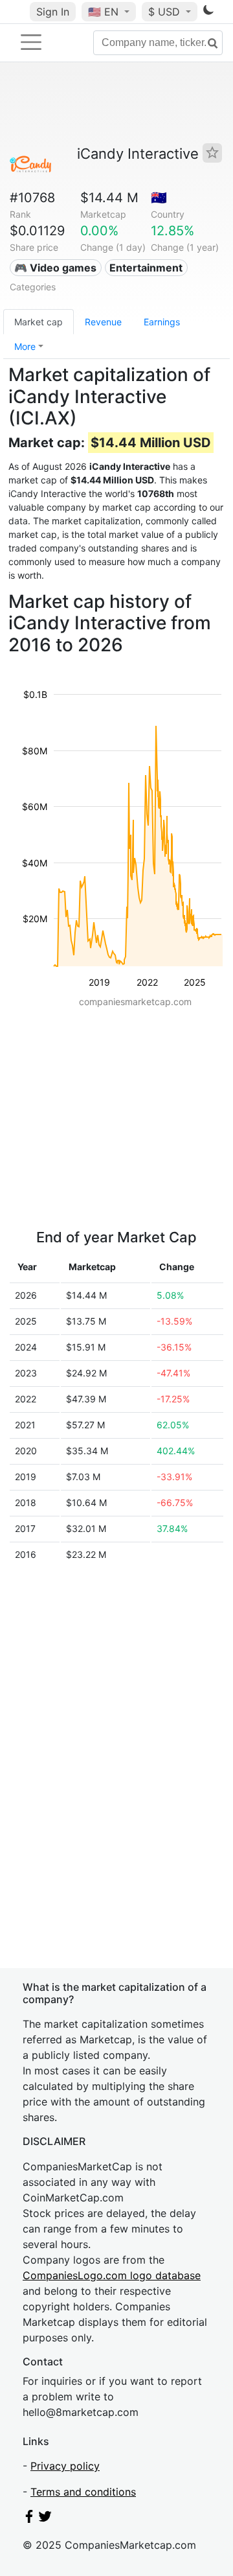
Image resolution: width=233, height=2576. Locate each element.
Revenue (103, 322)
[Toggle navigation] (31, 42)
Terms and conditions (83, 2492)
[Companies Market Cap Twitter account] (45, 2519)
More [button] (25, 346)
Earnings (162, 322)
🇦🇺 (159, 198)
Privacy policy (65, 2466)
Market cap (39, 322)
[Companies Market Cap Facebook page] (29, 2519)
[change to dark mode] (208, 12)
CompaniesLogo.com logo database (112, 2275)
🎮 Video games (55, 268)
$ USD (166, 12)
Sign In (53, 12)
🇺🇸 (103, 12)
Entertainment (146, 268)
